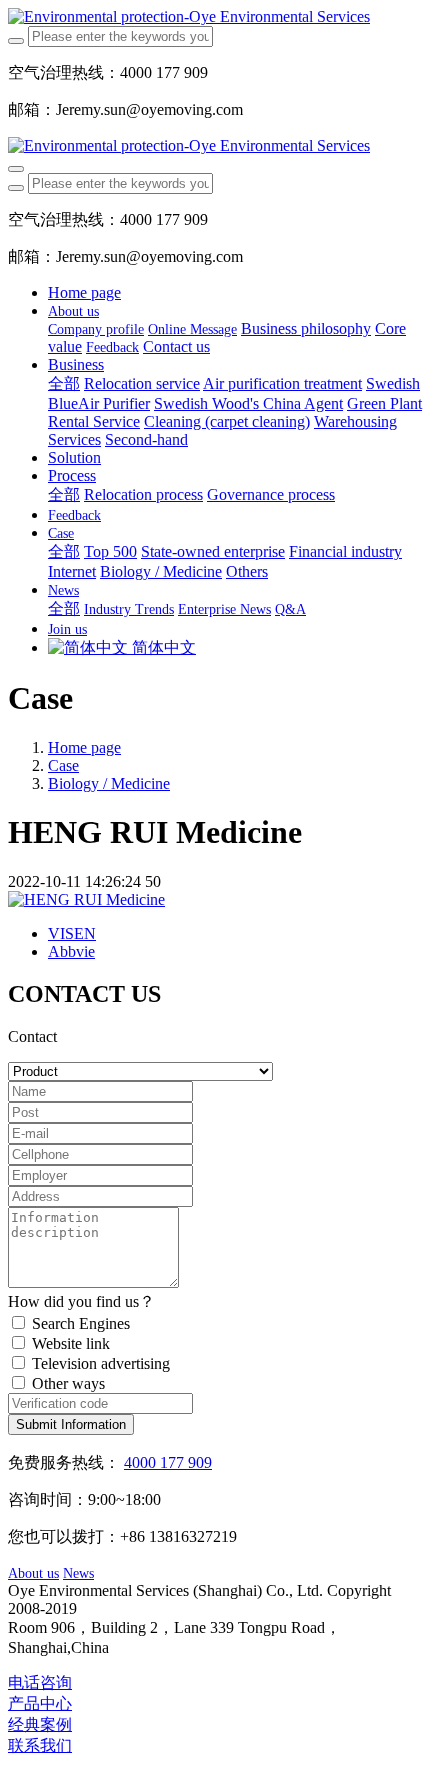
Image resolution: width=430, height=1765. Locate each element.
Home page (84, 292)
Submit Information (71, 1424)
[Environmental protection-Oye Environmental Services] (215, 17)
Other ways (68, 1383)
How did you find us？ (81, 1301)
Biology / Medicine (109, 783)
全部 (64, 383)
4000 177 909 (168, 1462)
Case (63, 765)
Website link (71, 1343)
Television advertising (101, 1363)
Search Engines (81, 1323)
